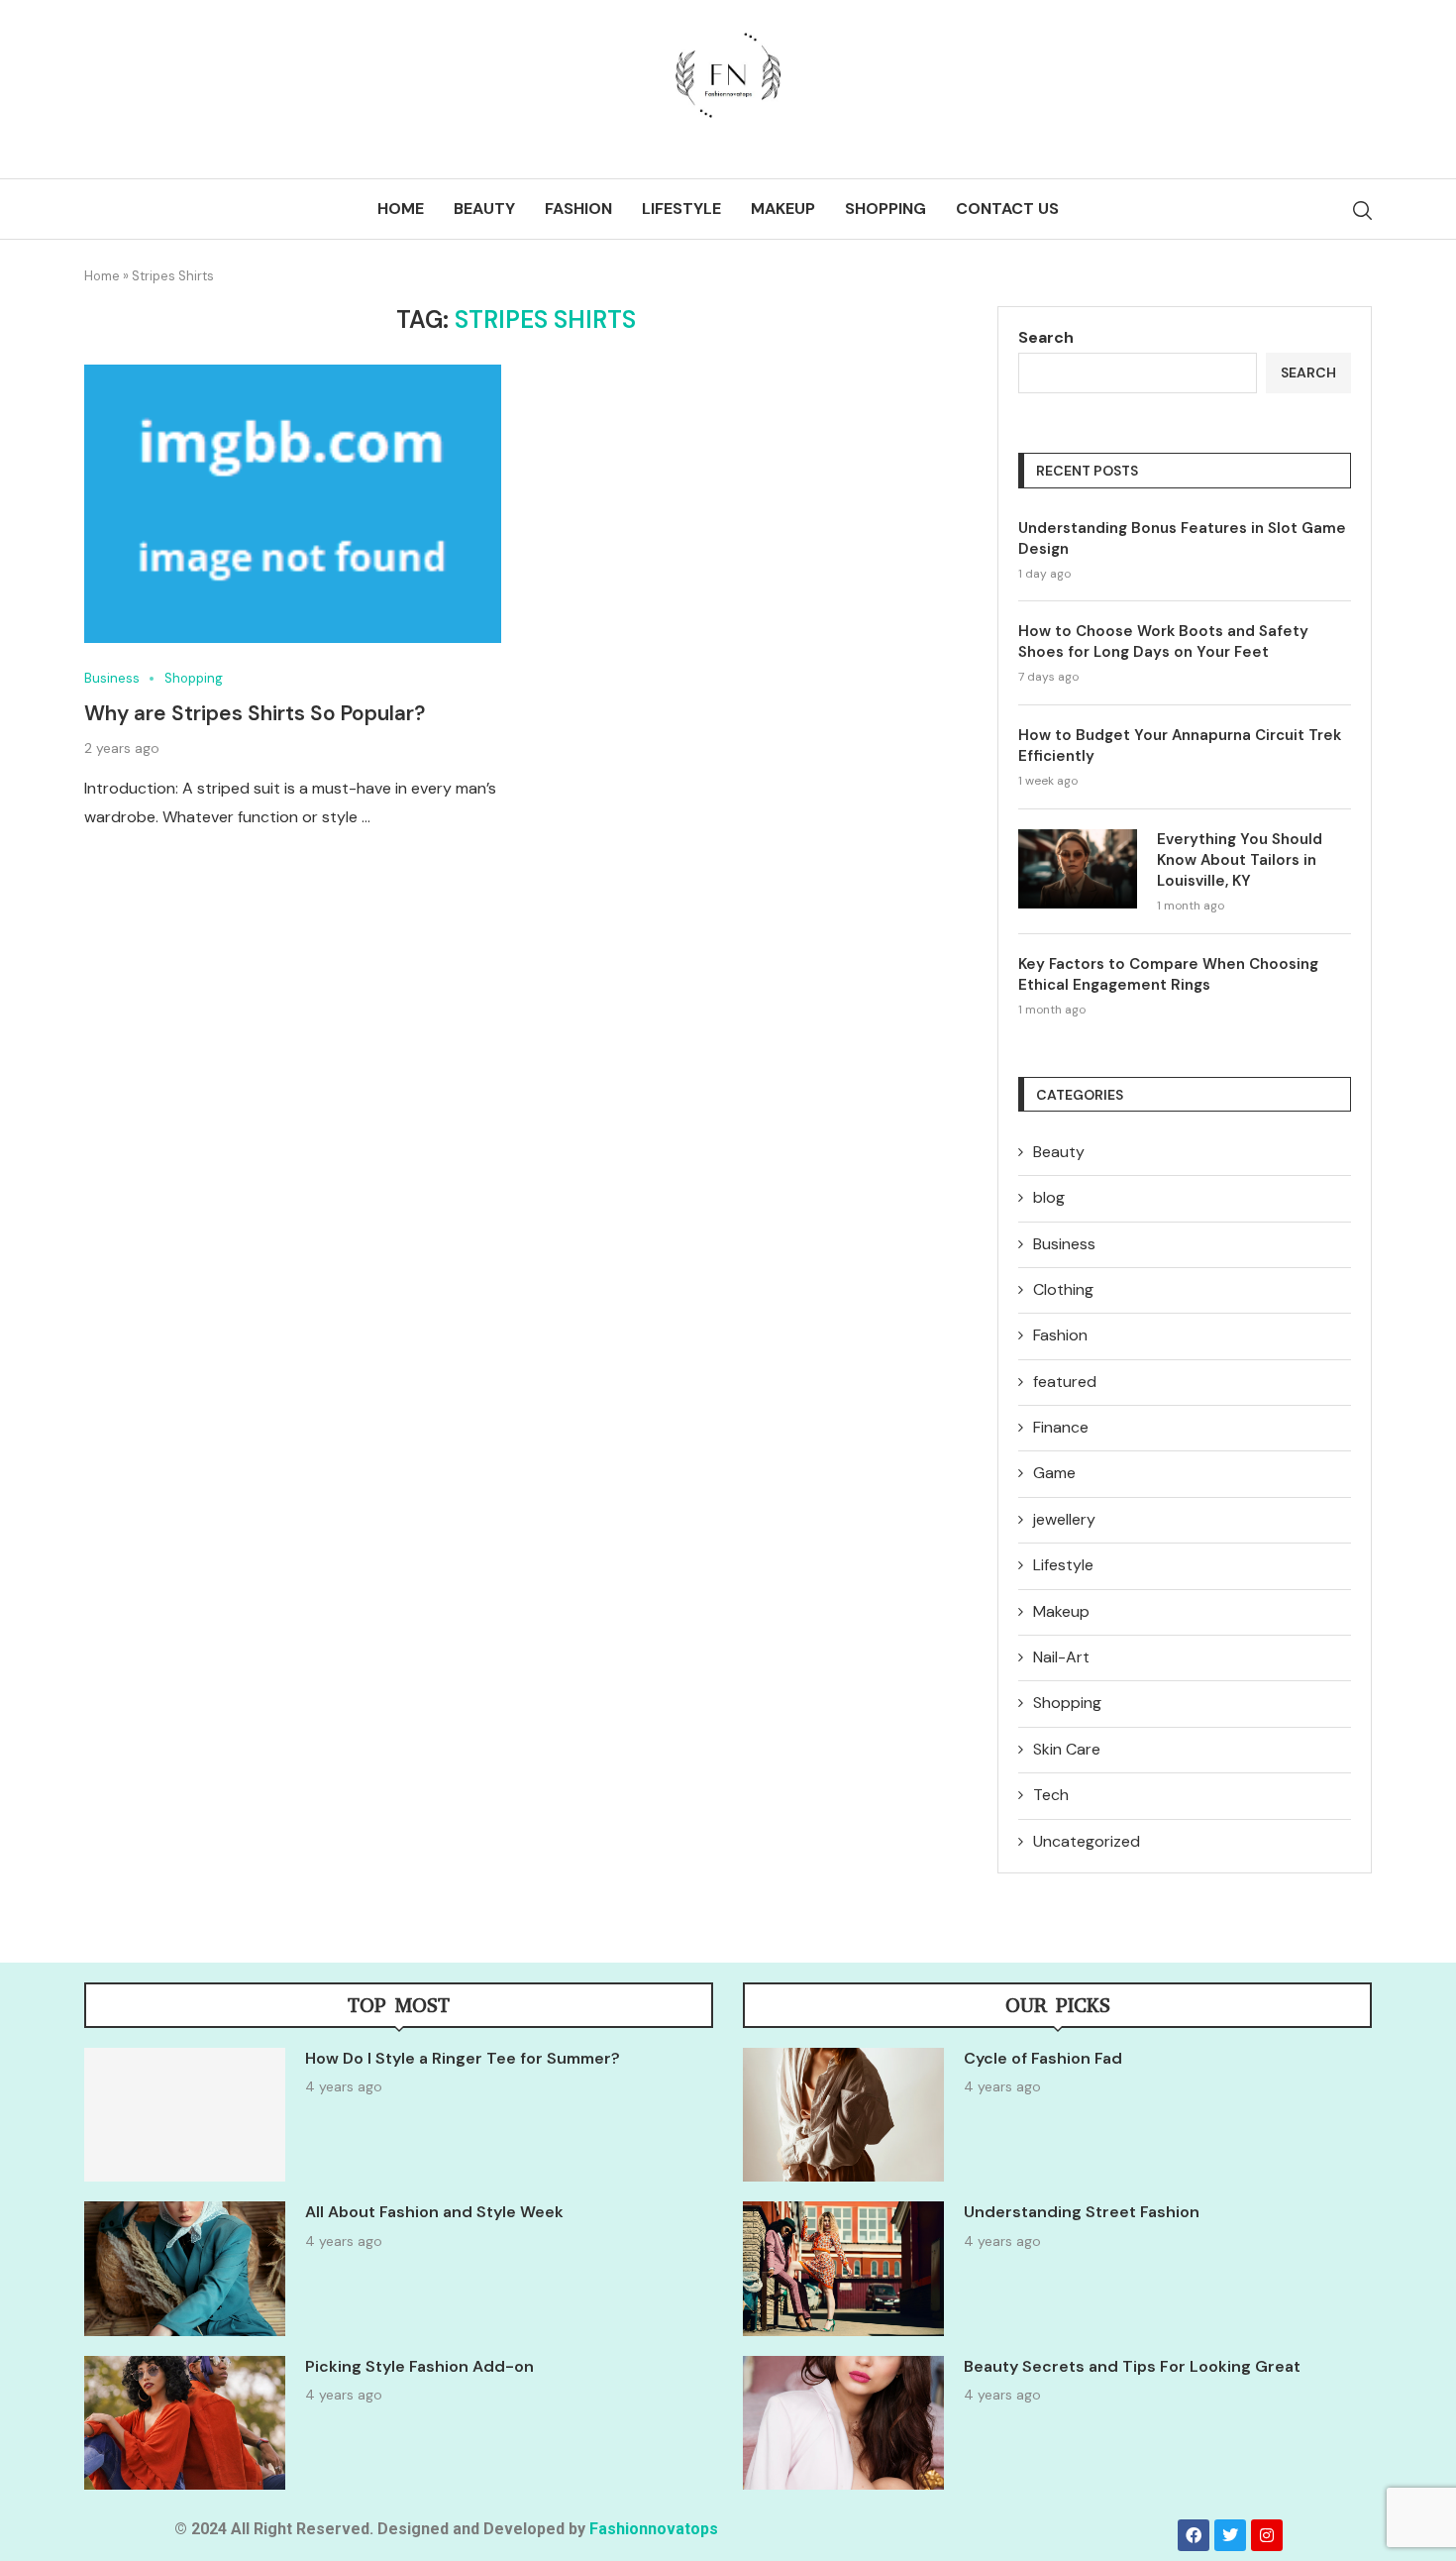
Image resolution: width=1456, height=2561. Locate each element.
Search (1046, 337)
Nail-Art (1061, 1657)
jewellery (1064, 1519)
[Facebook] (1194, 2535)
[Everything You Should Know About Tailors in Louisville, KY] (1078, 869)
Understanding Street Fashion (1082, 2212)
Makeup (783, 209)
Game (1054, 1473)
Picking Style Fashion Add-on (419, 2366)
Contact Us (1007, 209)
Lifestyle (681, 209)
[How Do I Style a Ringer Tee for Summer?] (185, 2115)
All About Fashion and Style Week (434, 2212)
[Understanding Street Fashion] (843, 2268)
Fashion (578, 209)
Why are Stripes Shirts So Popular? (255, 713)
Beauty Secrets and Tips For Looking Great (1132, 2366)
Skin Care (1067, 1749)
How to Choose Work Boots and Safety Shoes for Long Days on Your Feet (1163, 641)
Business (1064, 1244)
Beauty (484, 209)
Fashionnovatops (654, 2529)
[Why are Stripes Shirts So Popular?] (293, 504)
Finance (1061, 1427)
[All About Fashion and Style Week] (185, 2268)
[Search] (1362, 211)
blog (1049, 1197)
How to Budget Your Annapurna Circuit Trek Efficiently (1180, 746)
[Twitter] (1230, 2535)
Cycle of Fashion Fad (1043, 2058)
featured (1065, 1382)
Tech (1051, 1795)
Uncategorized (1087, 1841)
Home (401, 209)
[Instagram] (1267, 2535)
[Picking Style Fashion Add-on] (185, 2423)
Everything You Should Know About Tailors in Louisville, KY (1240, 860)
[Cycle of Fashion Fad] (843, 2115)
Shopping (885, 209)
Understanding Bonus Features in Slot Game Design (1182, 538)
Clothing (1063, 1289)
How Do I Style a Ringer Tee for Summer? (463, 2058)
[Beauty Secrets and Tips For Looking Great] (843, 2423)
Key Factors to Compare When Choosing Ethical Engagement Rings (1168, 974)
